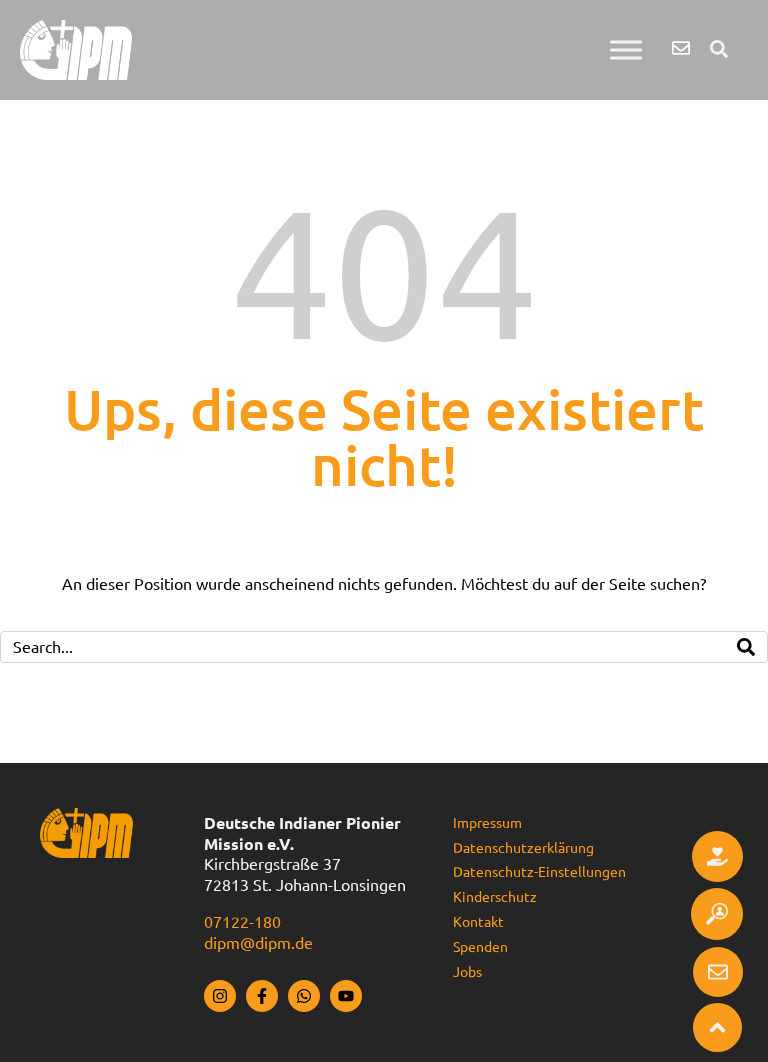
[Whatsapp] (304, 996)
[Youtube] (346, 996)
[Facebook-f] (262, 996)
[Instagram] (220, 996)
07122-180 (242, 922)
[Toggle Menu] (626, 49)
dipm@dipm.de (258, 943)
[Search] (746, 647)
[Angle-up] (717, 1027)
